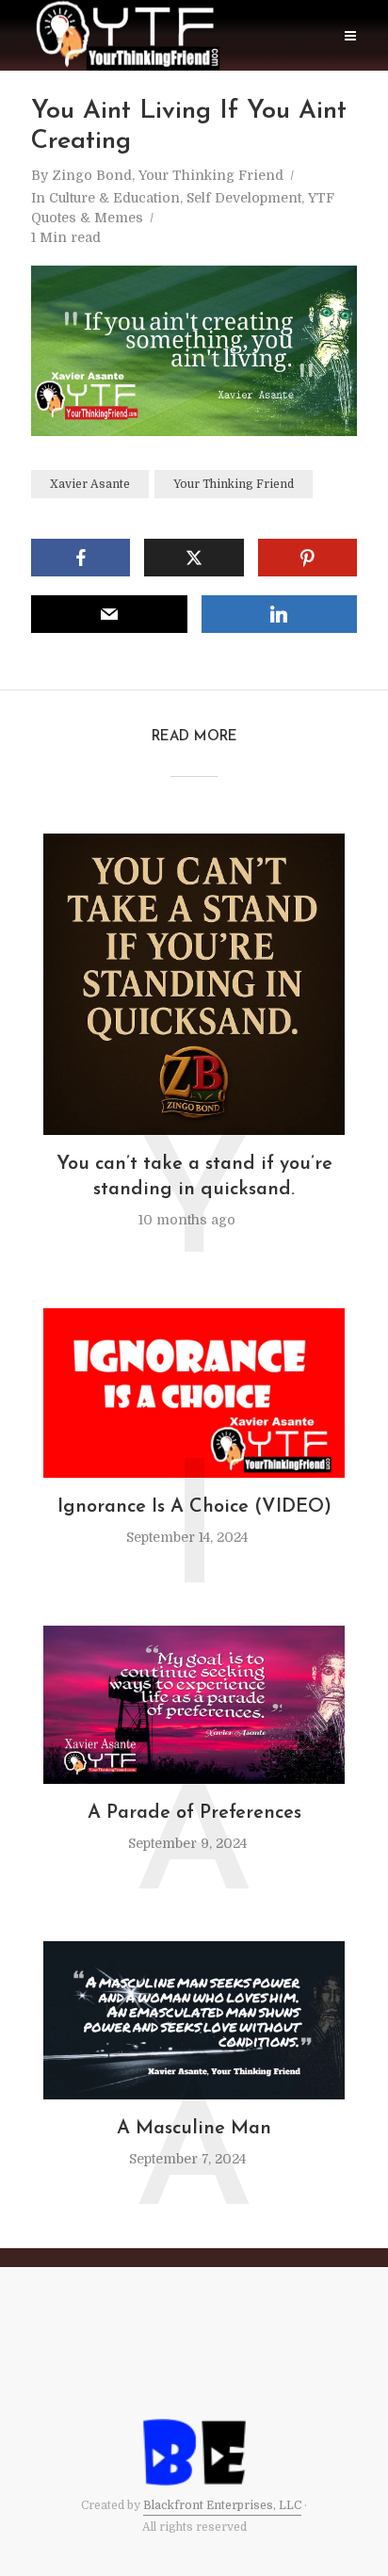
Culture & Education (114, 198)
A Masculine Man (194, 2129)
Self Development (244, 198)
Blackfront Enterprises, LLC (222, 2505)
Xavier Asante (90, 484)
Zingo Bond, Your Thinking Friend (168, 175)
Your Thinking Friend (234, 484)
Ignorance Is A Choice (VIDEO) (194, 1507)
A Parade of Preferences (194, 1813)
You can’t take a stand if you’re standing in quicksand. (194, 1177)
